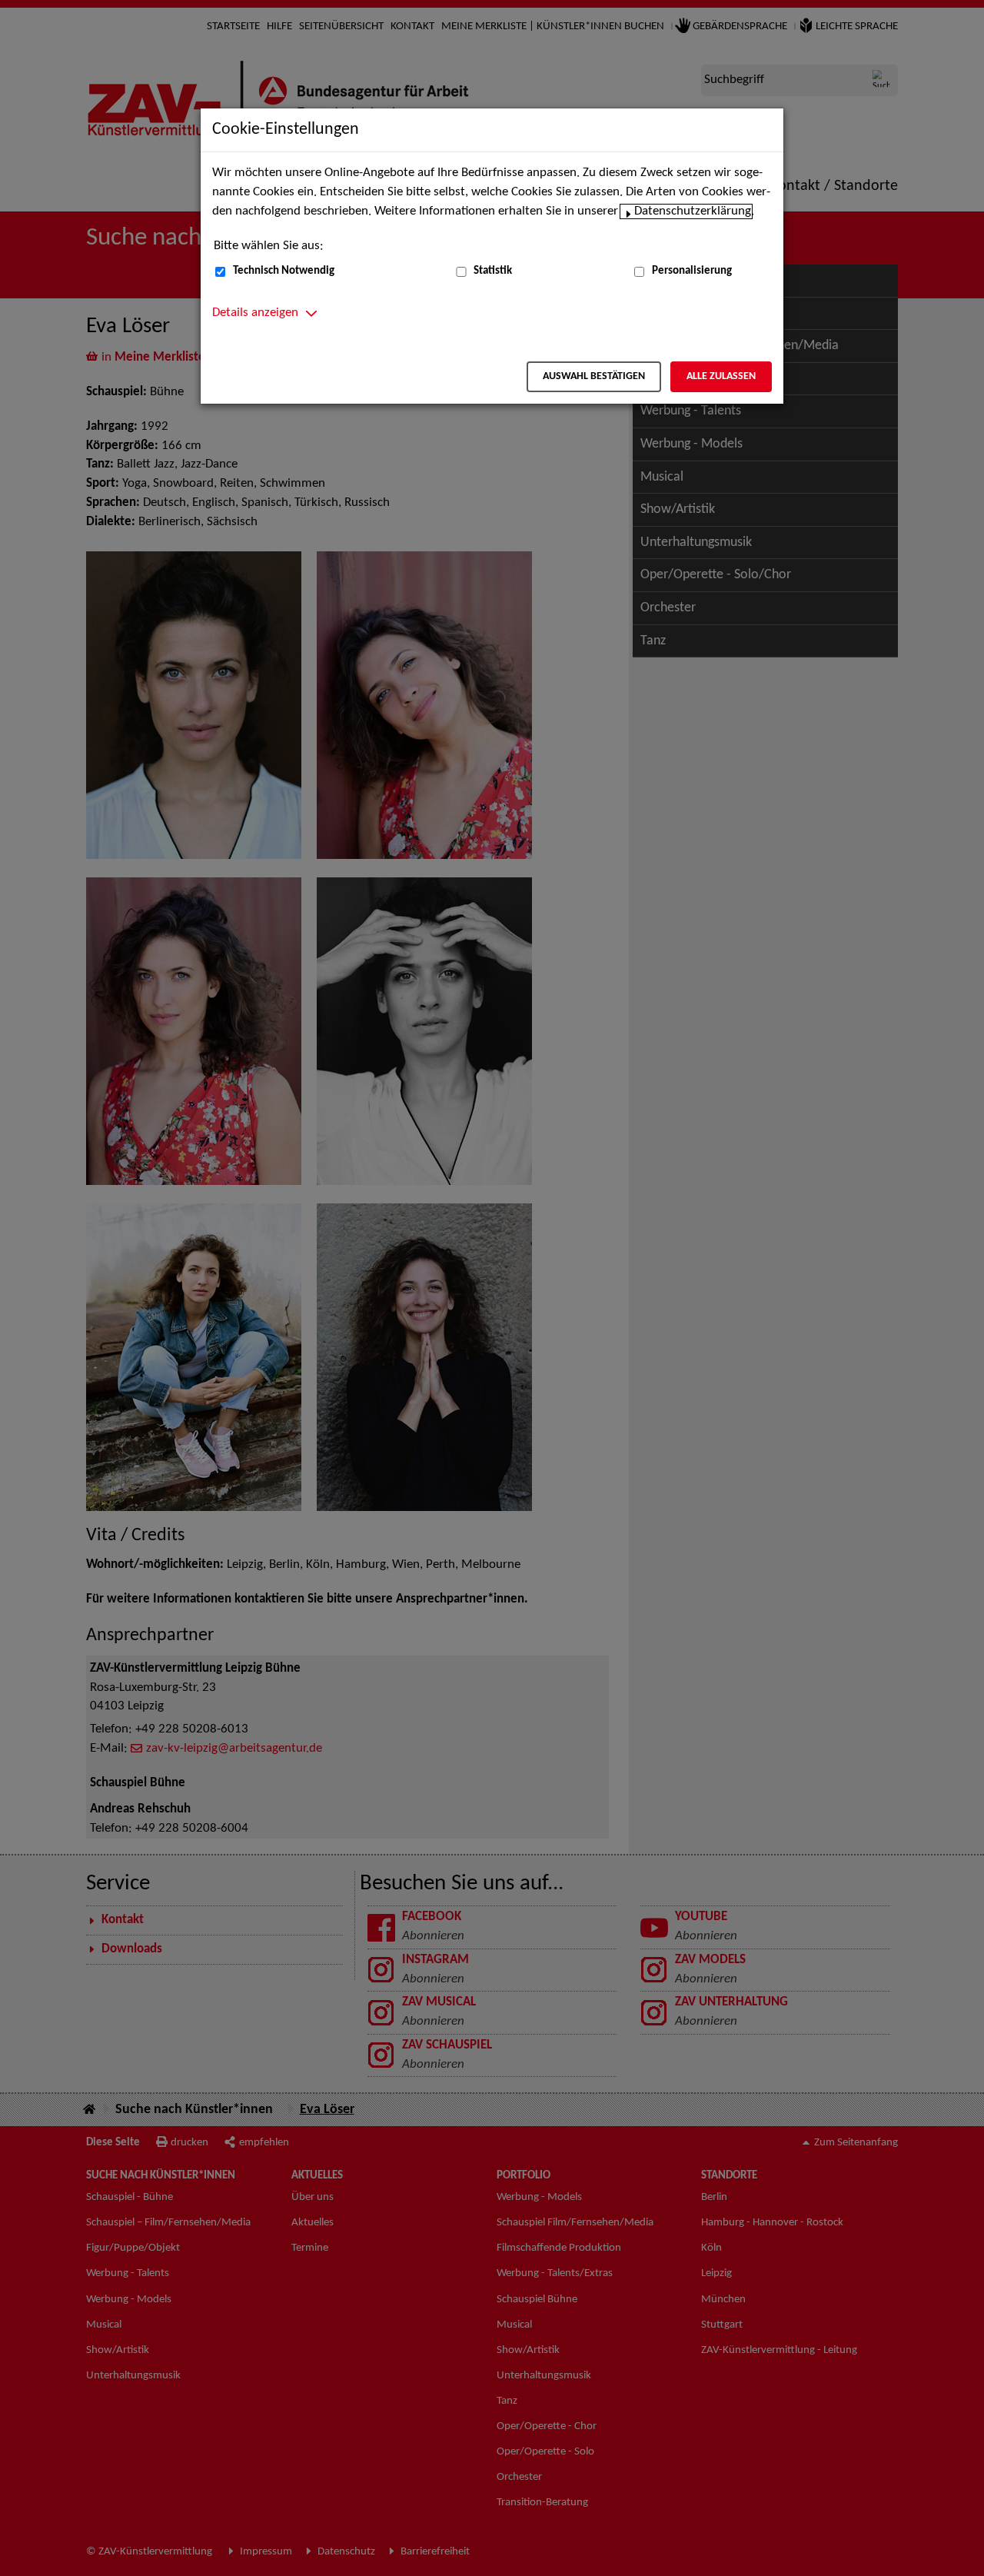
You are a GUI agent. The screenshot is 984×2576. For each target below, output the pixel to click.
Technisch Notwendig (284, 271)
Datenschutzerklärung (693, 211)
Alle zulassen (721, 376)
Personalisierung (692, 271)
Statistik (493, 271)
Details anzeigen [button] (255, 313)
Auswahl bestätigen (594, 376)
